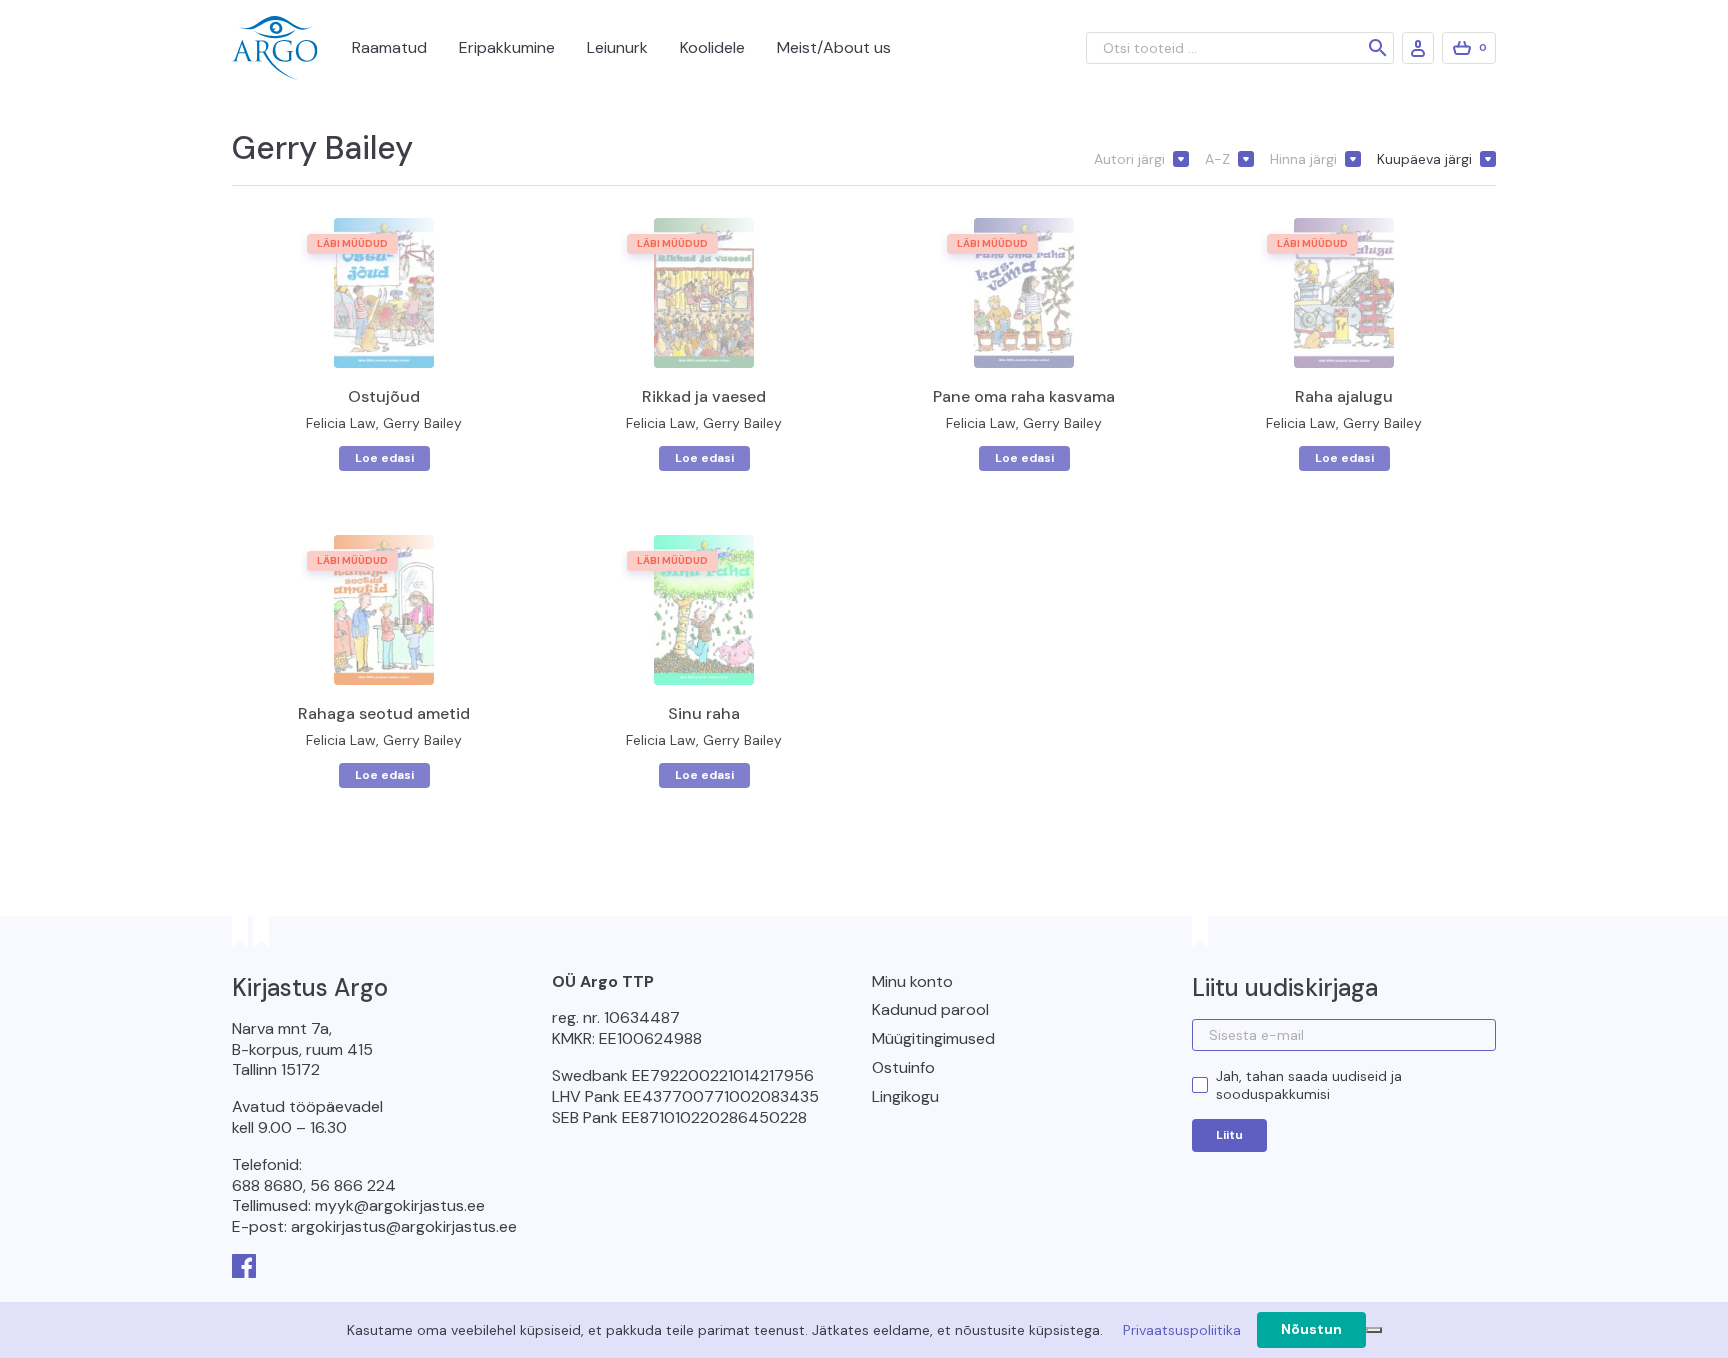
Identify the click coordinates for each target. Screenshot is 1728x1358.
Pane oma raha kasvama (1024, 396)
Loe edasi (384, 458)
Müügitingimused (933, 1038)
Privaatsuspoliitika (1182, 1330)
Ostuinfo (903, 1067)
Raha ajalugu (1344, 396)
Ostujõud (384, 396)
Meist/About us (834, 47)
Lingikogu (905, 1096)
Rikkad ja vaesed (704, 396)
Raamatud (389, 47)
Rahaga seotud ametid (384, 713)
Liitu (1229, 1135)
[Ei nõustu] (1374, 1330)
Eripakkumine (507, 47)
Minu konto (912, 981)
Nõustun (1311, 1329)
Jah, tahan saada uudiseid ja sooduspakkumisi (1309, 1085)
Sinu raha (704, 713)
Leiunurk (617, 47)
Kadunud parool (930, 1009)
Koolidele (712, 47)
